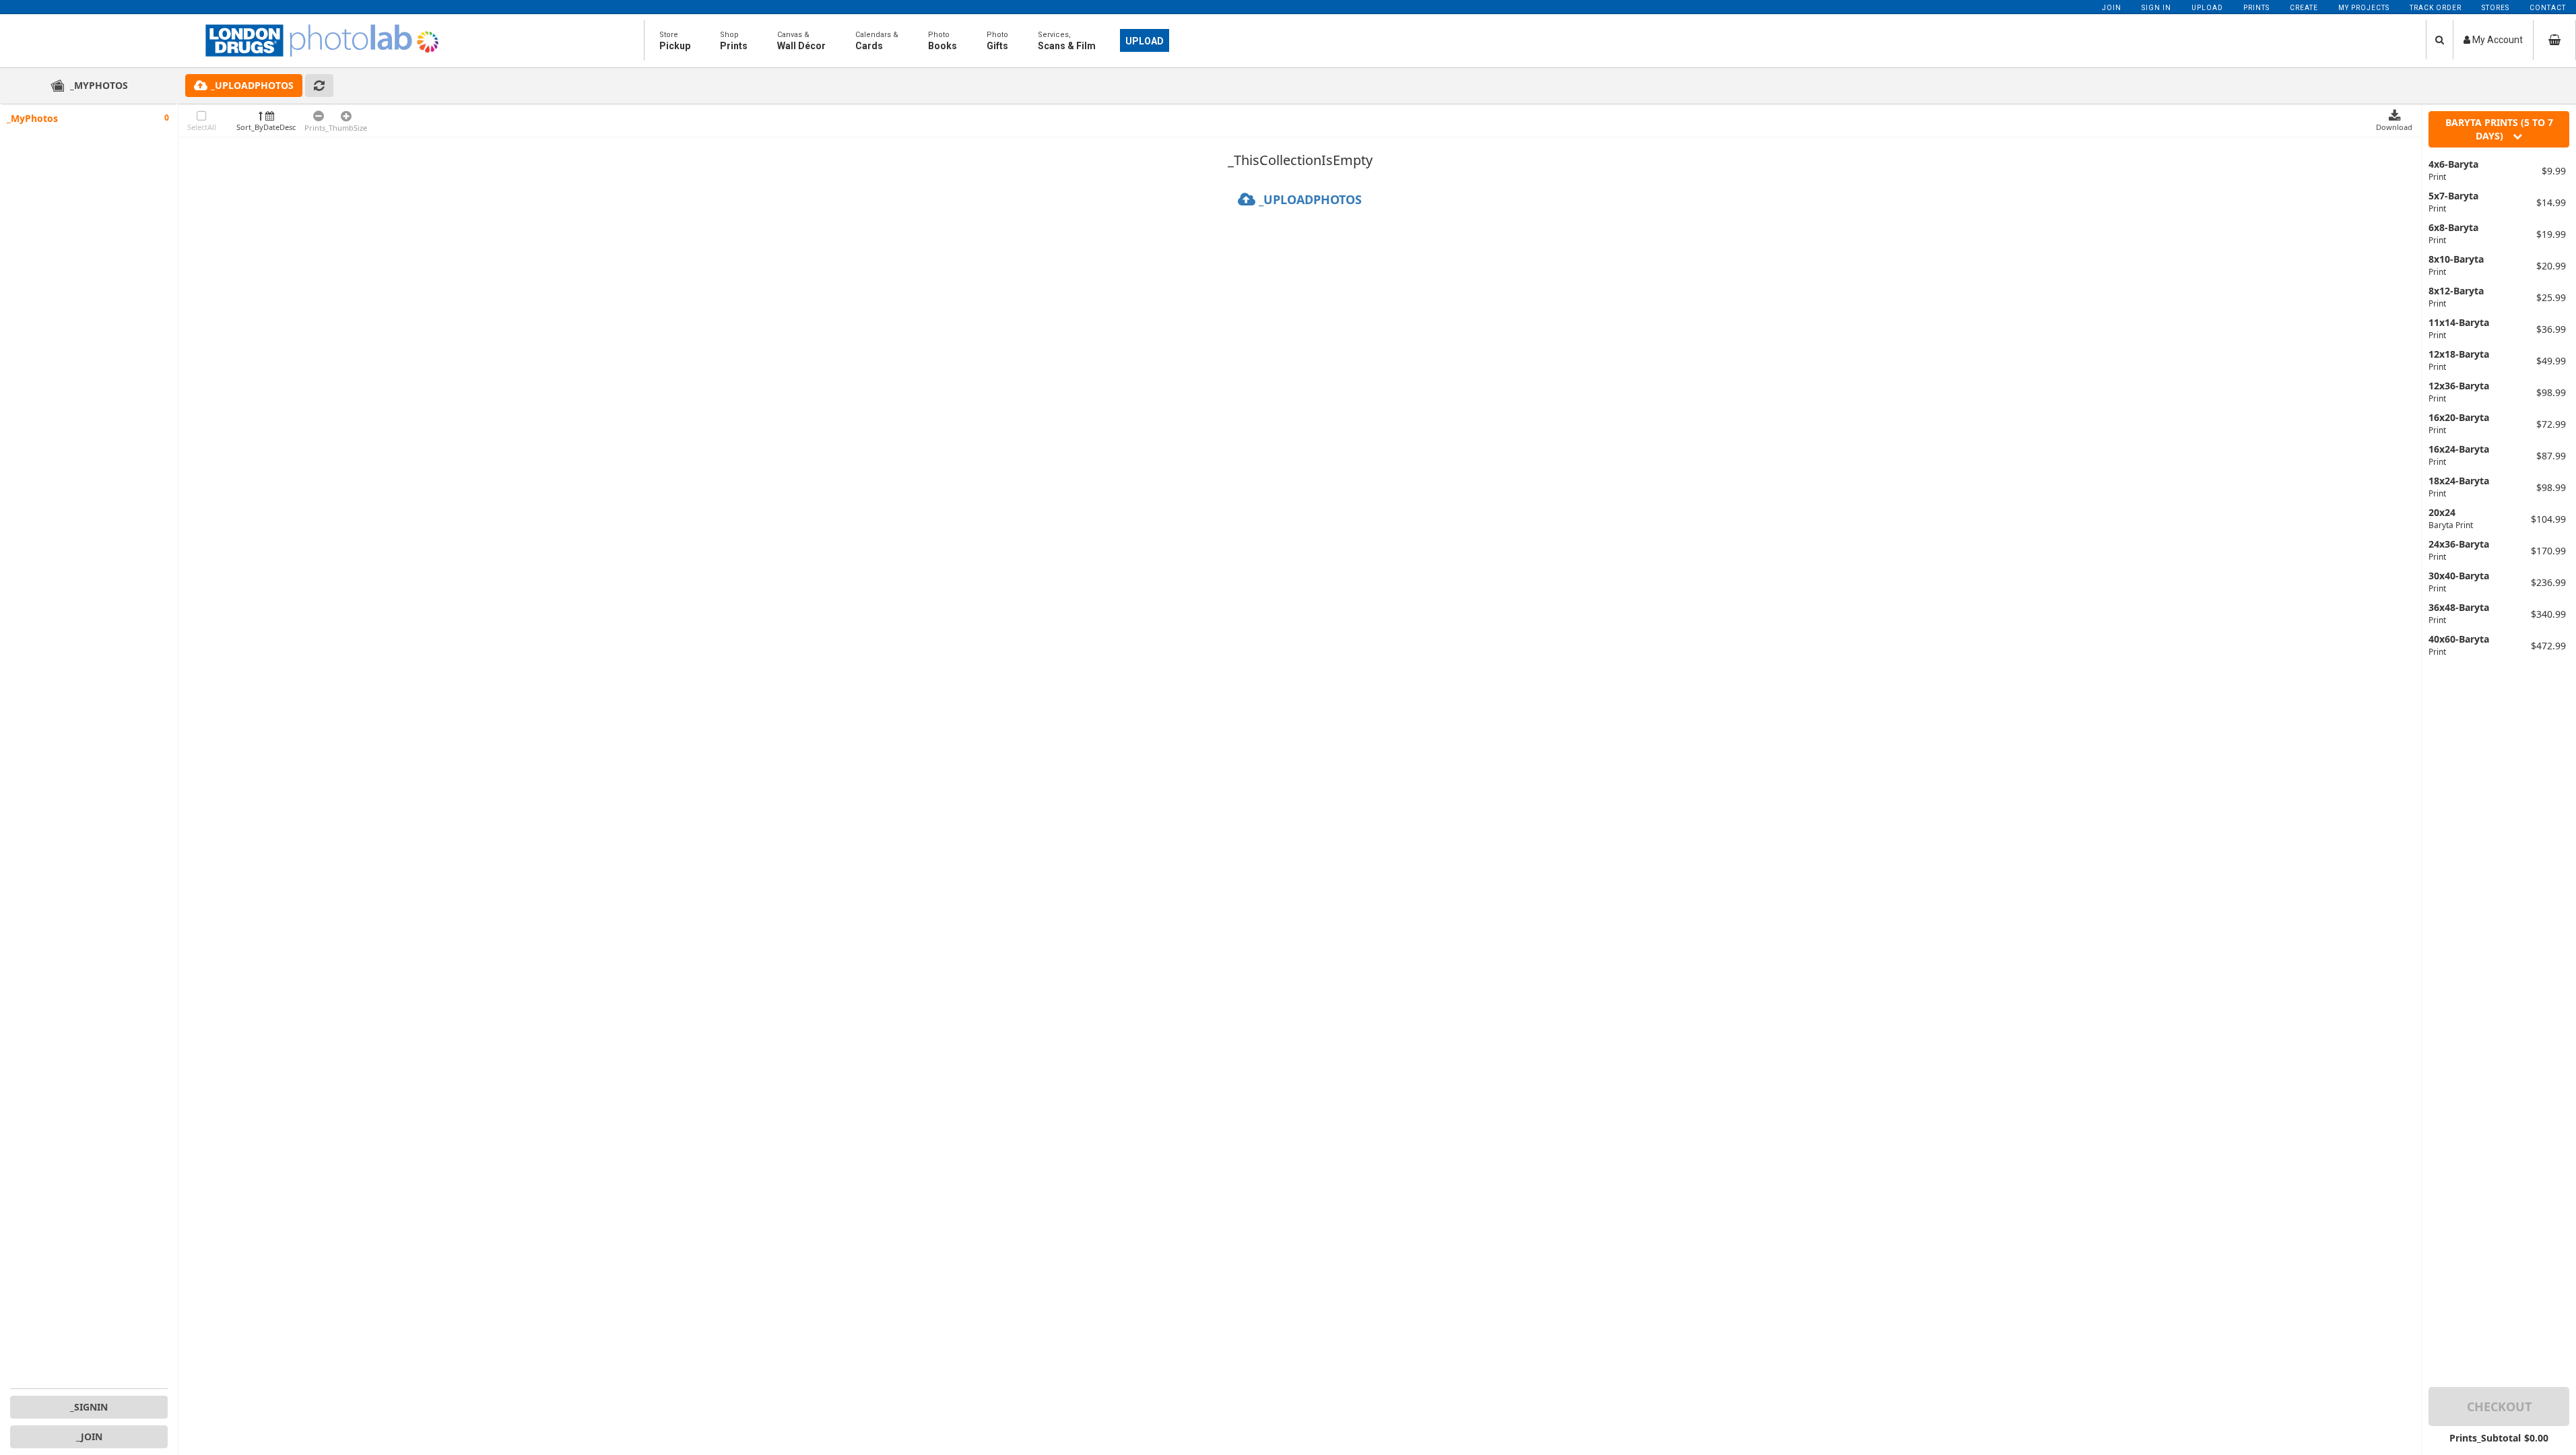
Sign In (2156, 8)
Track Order (2436, 8)
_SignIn (89, 1407)
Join (2112, 8)
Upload (2207, 8)
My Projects (2364, 8)
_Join (89, 1436)
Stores (2496, 8)
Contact (2548, 8)
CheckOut (2499, 1406)
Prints (2256, 8)
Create (2304, 8)
